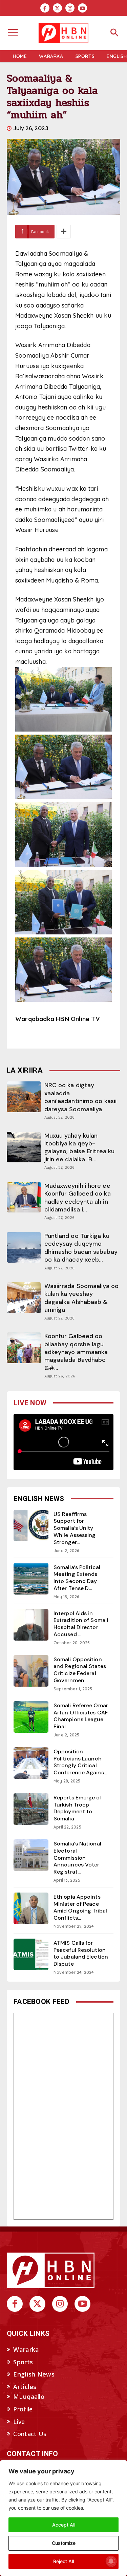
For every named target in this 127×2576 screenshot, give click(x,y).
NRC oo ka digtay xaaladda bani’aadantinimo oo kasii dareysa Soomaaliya (81, 1097)
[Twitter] (57, 8)
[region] (63, 2518)
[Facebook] (45, 8)
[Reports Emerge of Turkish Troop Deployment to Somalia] (31, 1809)
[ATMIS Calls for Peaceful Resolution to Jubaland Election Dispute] (31, 1954)
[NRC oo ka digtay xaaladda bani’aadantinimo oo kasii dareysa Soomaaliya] (24, 1097)
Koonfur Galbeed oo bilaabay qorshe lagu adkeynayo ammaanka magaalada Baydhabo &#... (76, 1352)
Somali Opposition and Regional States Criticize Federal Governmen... (80, 1670)
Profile (23, 2409)
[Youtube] (82, 8)
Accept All (64, 2525)
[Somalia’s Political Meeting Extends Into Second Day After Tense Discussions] (31, 1579)
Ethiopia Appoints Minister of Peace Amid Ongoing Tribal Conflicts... (80, 1907)
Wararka (26, 2349)
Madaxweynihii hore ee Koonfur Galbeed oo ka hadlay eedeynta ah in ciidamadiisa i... (78, 1198)
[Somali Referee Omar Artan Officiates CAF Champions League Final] (31, 1717)
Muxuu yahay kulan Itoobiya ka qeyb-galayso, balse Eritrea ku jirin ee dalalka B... (80, 1147)
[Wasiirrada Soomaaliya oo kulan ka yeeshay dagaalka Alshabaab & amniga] (24, 1297)
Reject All (63, 2561)
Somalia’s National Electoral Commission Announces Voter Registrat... (77, 1858)
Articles (25, 2387)
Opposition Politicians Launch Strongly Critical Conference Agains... (80, 1762)
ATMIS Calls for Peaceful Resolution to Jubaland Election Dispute (81, 1953)
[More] (64, 232)
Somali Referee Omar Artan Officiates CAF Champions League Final (81, 1716)
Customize (64, 2543)
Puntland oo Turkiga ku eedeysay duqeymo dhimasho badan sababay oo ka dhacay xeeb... (81, 1248)
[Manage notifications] (111, 2561)
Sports (23, 2362)
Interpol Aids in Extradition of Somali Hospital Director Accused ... (81, 1624)
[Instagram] (70, 8)
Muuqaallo (29, 2396)
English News (34, 2374)
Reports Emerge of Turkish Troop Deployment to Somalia (78, 1808)
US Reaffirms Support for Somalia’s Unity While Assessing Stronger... (75, 1528)
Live (19, 2422)
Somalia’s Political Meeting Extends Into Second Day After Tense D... (77, 1578)
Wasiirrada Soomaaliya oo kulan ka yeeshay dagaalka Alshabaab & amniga (81, 1298)
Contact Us (30, 2434)
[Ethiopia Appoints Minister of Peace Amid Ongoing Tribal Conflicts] (31, 1908)
